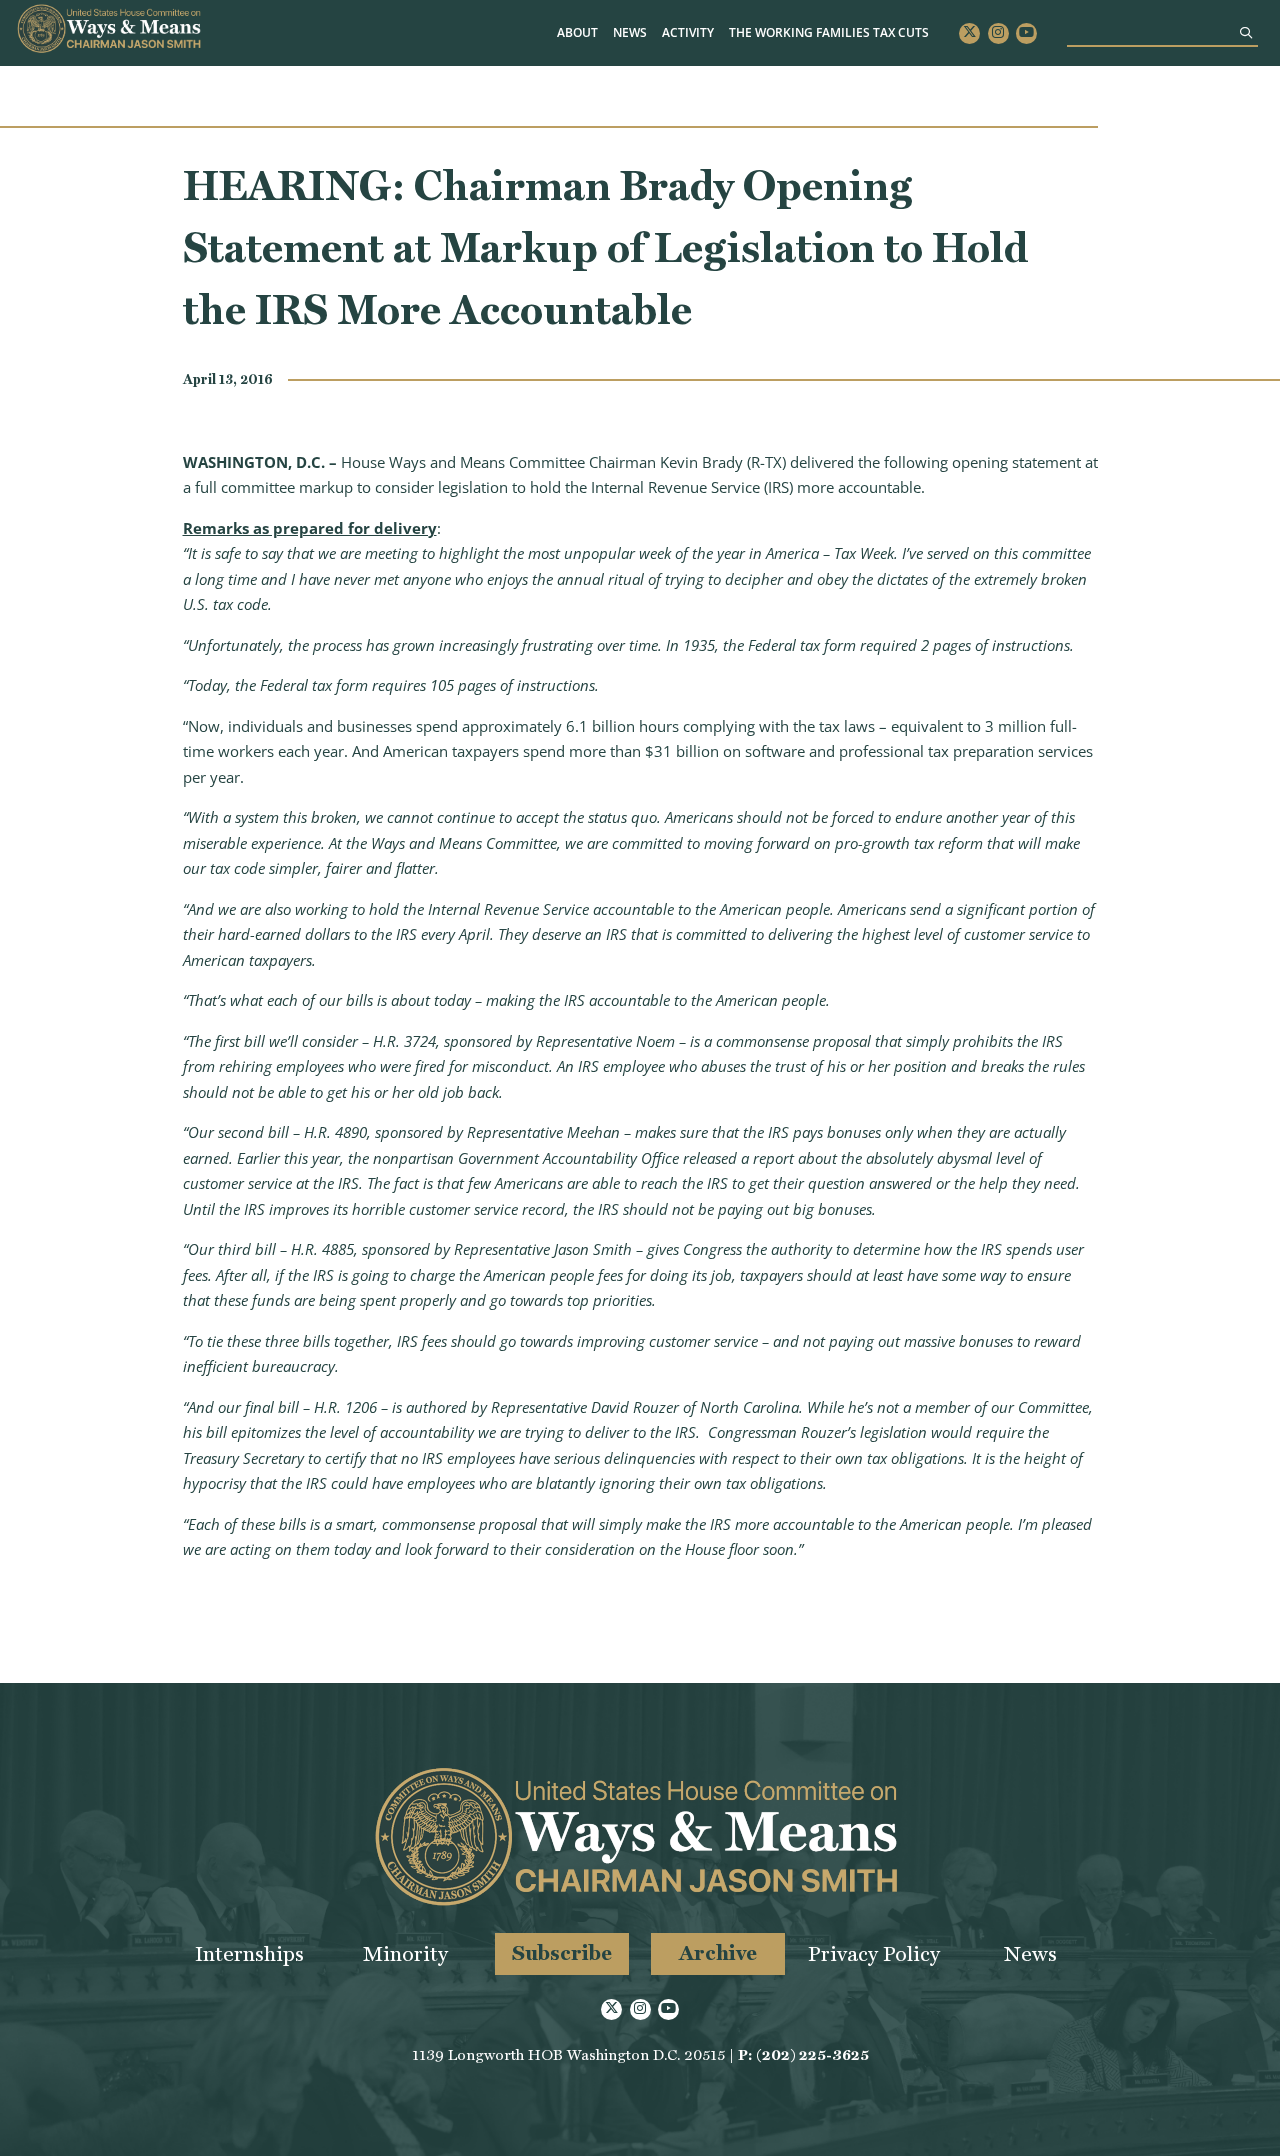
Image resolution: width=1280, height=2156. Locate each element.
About (577, 32)
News (630, 32)
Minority (405, 1953)
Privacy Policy (874, 1953)
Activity (688, 32)
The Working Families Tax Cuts (829, 32)
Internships (249, 1953)
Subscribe (562, 1952)
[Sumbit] (1246, 32)
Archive (718, 1952)
